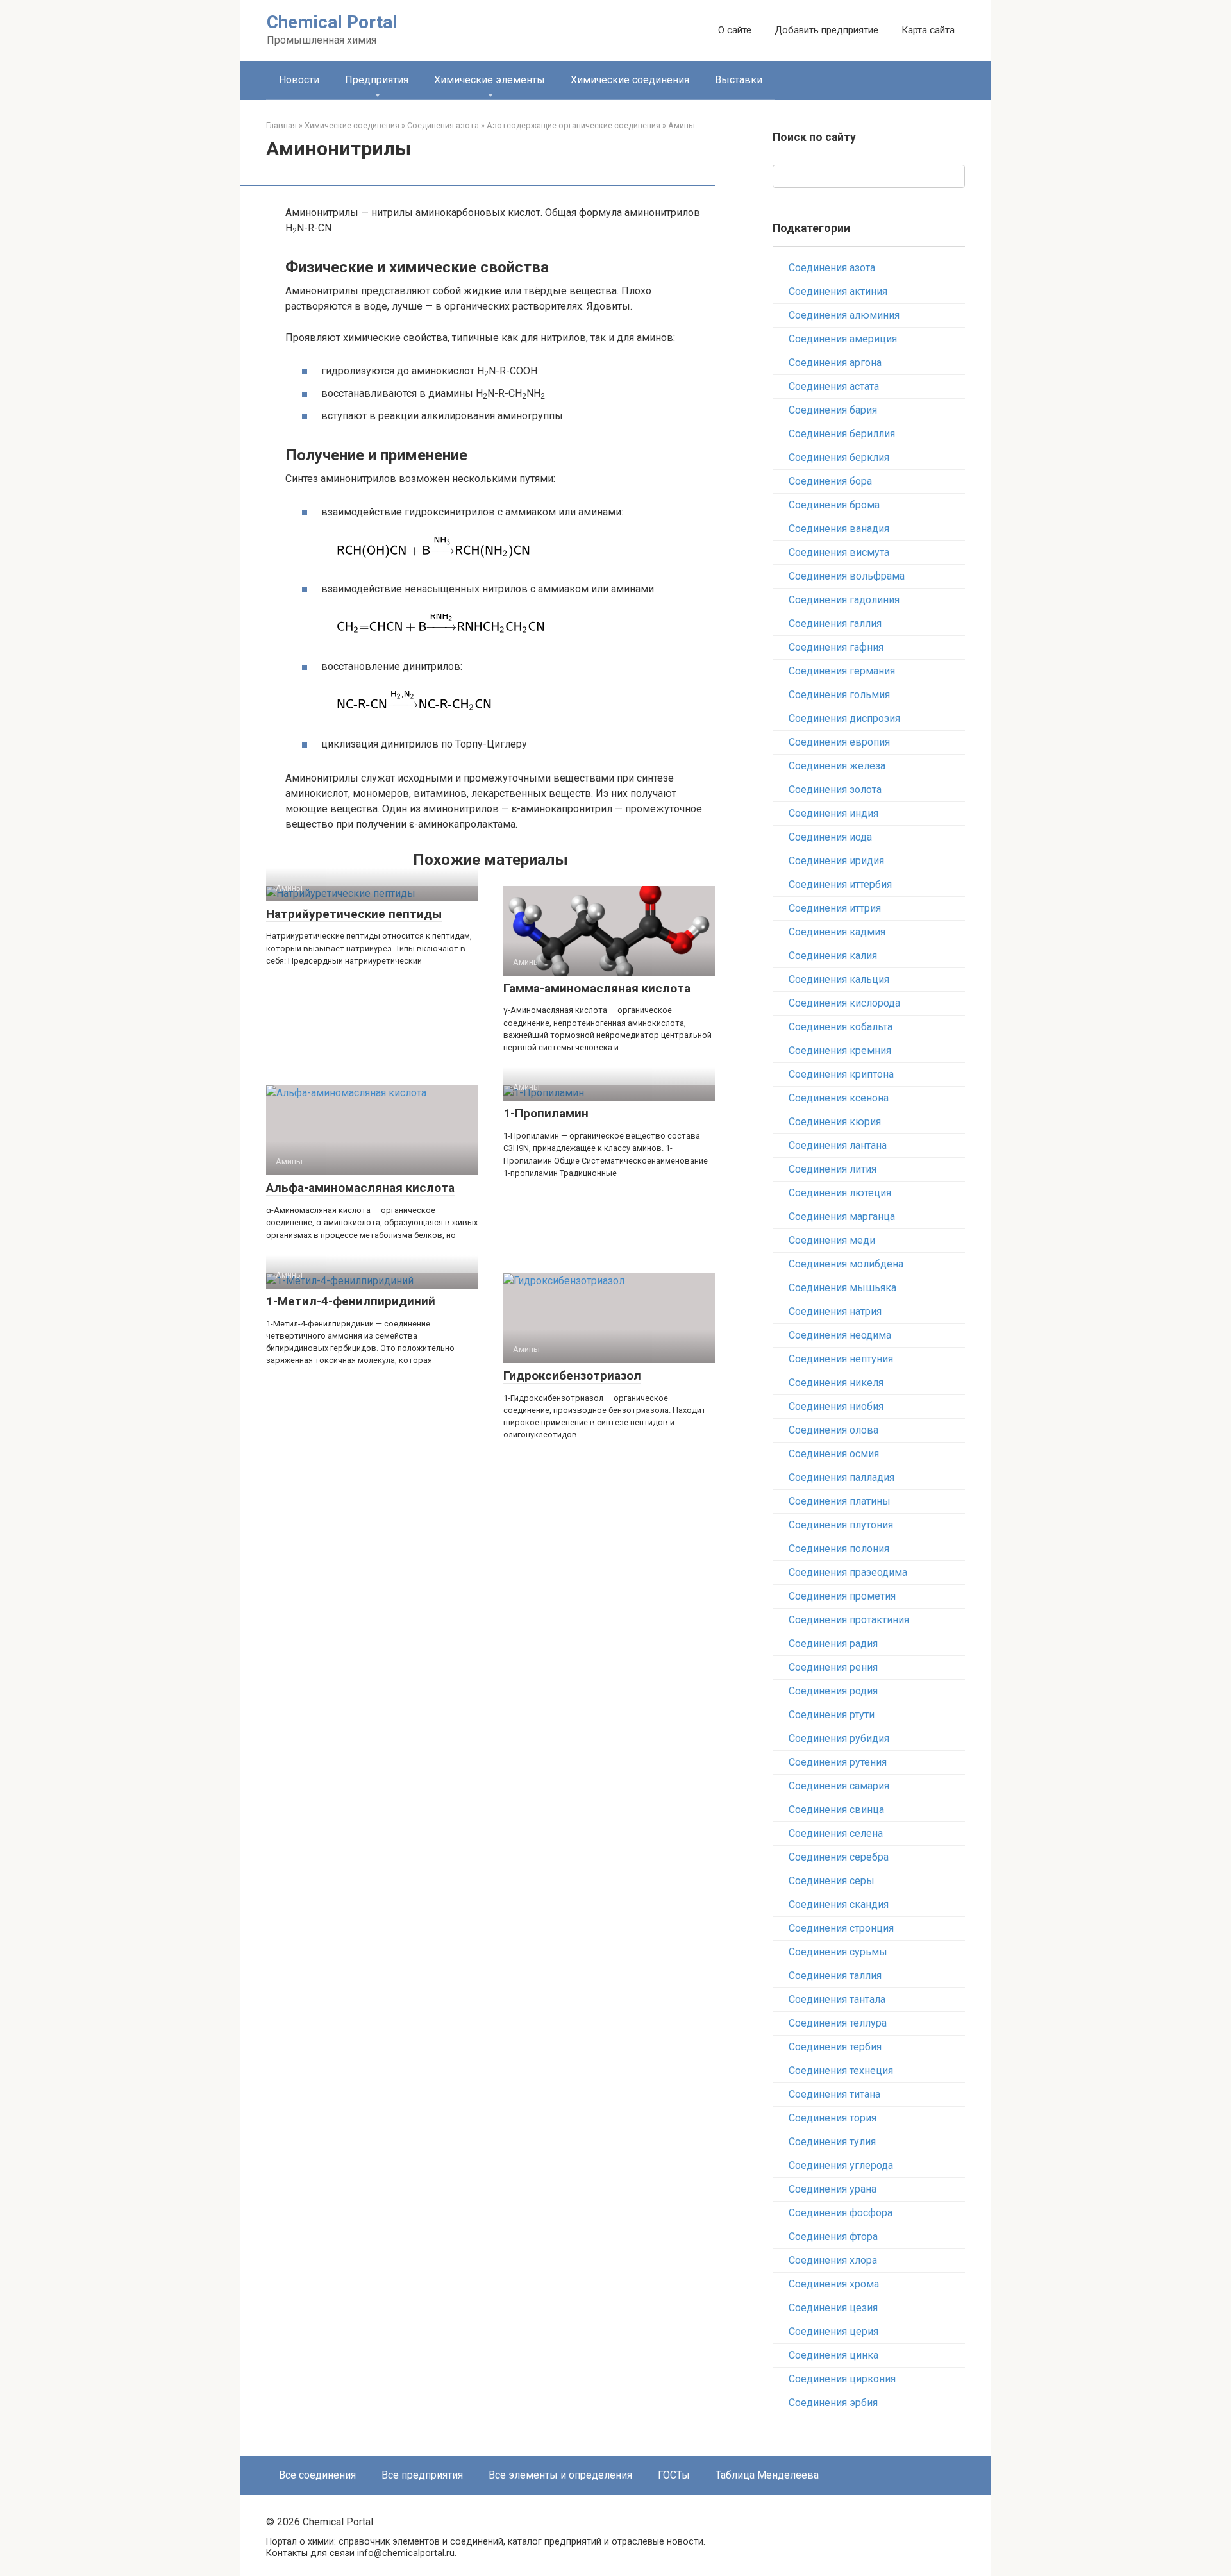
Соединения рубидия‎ (839, 1738)
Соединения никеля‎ (836, 1383)
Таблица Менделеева (767, 2475)
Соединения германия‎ (842, 671)
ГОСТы (674, 2475)
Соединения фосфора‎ (841, 2213)
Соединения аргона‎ (835, 363)
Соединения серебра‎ (839, 1857)
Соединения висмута (839, 552)
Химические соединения (630, 80)
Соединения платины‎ (840, 1501)
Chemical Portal (332, 22)
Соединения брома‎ (834, 505)
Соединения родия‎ (833, 1691)
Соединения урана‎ (833, 2189)
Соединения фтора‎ (833, 2237)
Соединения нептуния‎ (841, 1359)
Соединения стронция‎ (841, 1928)
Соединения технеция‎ (841, 2070)
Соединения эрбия (833, 2403)
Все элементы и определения (560, 2475)
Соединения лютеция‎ (840, 1193)
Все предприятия (422, 2475)
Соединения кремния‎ (840, 1050)
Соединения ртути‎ (832, 1715)
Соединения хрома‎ (834, 2284)
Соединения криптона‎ (841, 1074)
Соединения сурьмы (838, 1952)
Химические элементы (490, 80)
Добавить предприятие (826, 30)
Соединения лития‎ (833, 1169)
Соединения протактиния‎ (849, 1620)
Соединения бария (833, 410)
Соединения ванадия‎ (839, 529)
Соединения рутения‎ (838, 1762)
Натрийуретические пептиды (354, 914)
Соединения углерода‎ (841, 2165)
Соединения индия (833, 813)
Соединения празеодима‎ (848, 1572)
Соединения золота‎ (835, 790)
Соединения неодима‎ (840, 1335)
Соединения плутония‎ (841, 1525)
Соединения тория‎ (833, 2118)
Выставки (739, 80)
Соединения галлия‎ (835, 623)
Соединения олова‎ (833, 1430)
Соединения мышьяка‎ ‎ (844, 1288)
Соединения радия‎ (833, 1643)
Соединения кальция (839, 979)
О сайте (735, 30)
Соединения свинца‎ (836, 1810)
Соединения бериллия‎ (842, 434)
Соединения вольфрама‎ (847, 576)
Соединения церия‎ (833, 2331)
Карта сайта (928, 30)
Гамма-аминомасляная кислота (597, 988)
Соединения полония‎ (839, 1549)
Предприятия (377, 80)
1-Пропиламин (546, 1113)
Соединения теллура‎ (838, 2023)
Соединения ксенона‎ (839, 1098)
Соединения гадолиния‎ (844, 600)
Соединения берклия (839, 457)
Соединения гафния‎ (836, 647)
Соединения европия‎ (839, 742)
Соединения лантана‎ (838, 1145)
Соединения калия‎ (833, 956)
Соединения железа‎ (837, 766)
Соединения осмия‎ (834, 1454)
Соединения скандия (839, 1904)
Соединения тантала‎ (837, 1999)
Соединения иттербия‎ (840, 884)
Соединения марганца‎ (842, 1217)
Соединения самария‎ (839, 1786)
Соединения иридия (836, 861)
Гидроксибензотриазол (572, 1376)
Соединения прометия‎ (842, 1596)
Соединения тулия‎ (832, 2142)
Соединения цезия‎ (833, 2308)
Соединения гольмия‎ (839, 695)
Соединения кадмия (837, 932)
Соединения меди (832, 1240)
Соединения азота (832, 268)
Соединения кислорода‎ (844, 1003)
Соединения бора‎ (830, 481)
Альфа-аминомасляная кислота (360, 1188)
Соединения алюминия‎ (844, 315)
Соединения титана (834, 2094)
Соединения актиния (838, 291)
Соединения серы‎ (832, 1881)
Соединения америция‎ (843, 339)
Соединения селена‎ (836, 1833)
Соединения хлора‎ (833, 2260)
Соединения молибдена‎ (846, 1264)
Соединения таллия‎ (835, 1976)
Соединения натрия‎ (835, 1311)
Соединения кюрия (835, 1122)
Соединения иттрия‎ (835, 908)
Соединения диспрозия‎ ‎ (846, 718)
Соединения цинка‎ (833, 2355)
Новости (299, 80)
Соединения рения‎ (833, 1667)
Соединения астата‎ (834, 386)
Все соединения (317, 2475)
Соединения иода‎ (830, 837)
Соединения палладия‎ (842, 1477)
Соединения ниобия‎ (836, 1406)
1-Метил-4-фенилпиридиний (351, 1301)
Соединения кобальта (841, 1027)
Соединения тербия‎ (835, 2047)
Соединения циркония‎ (842, 2379)
